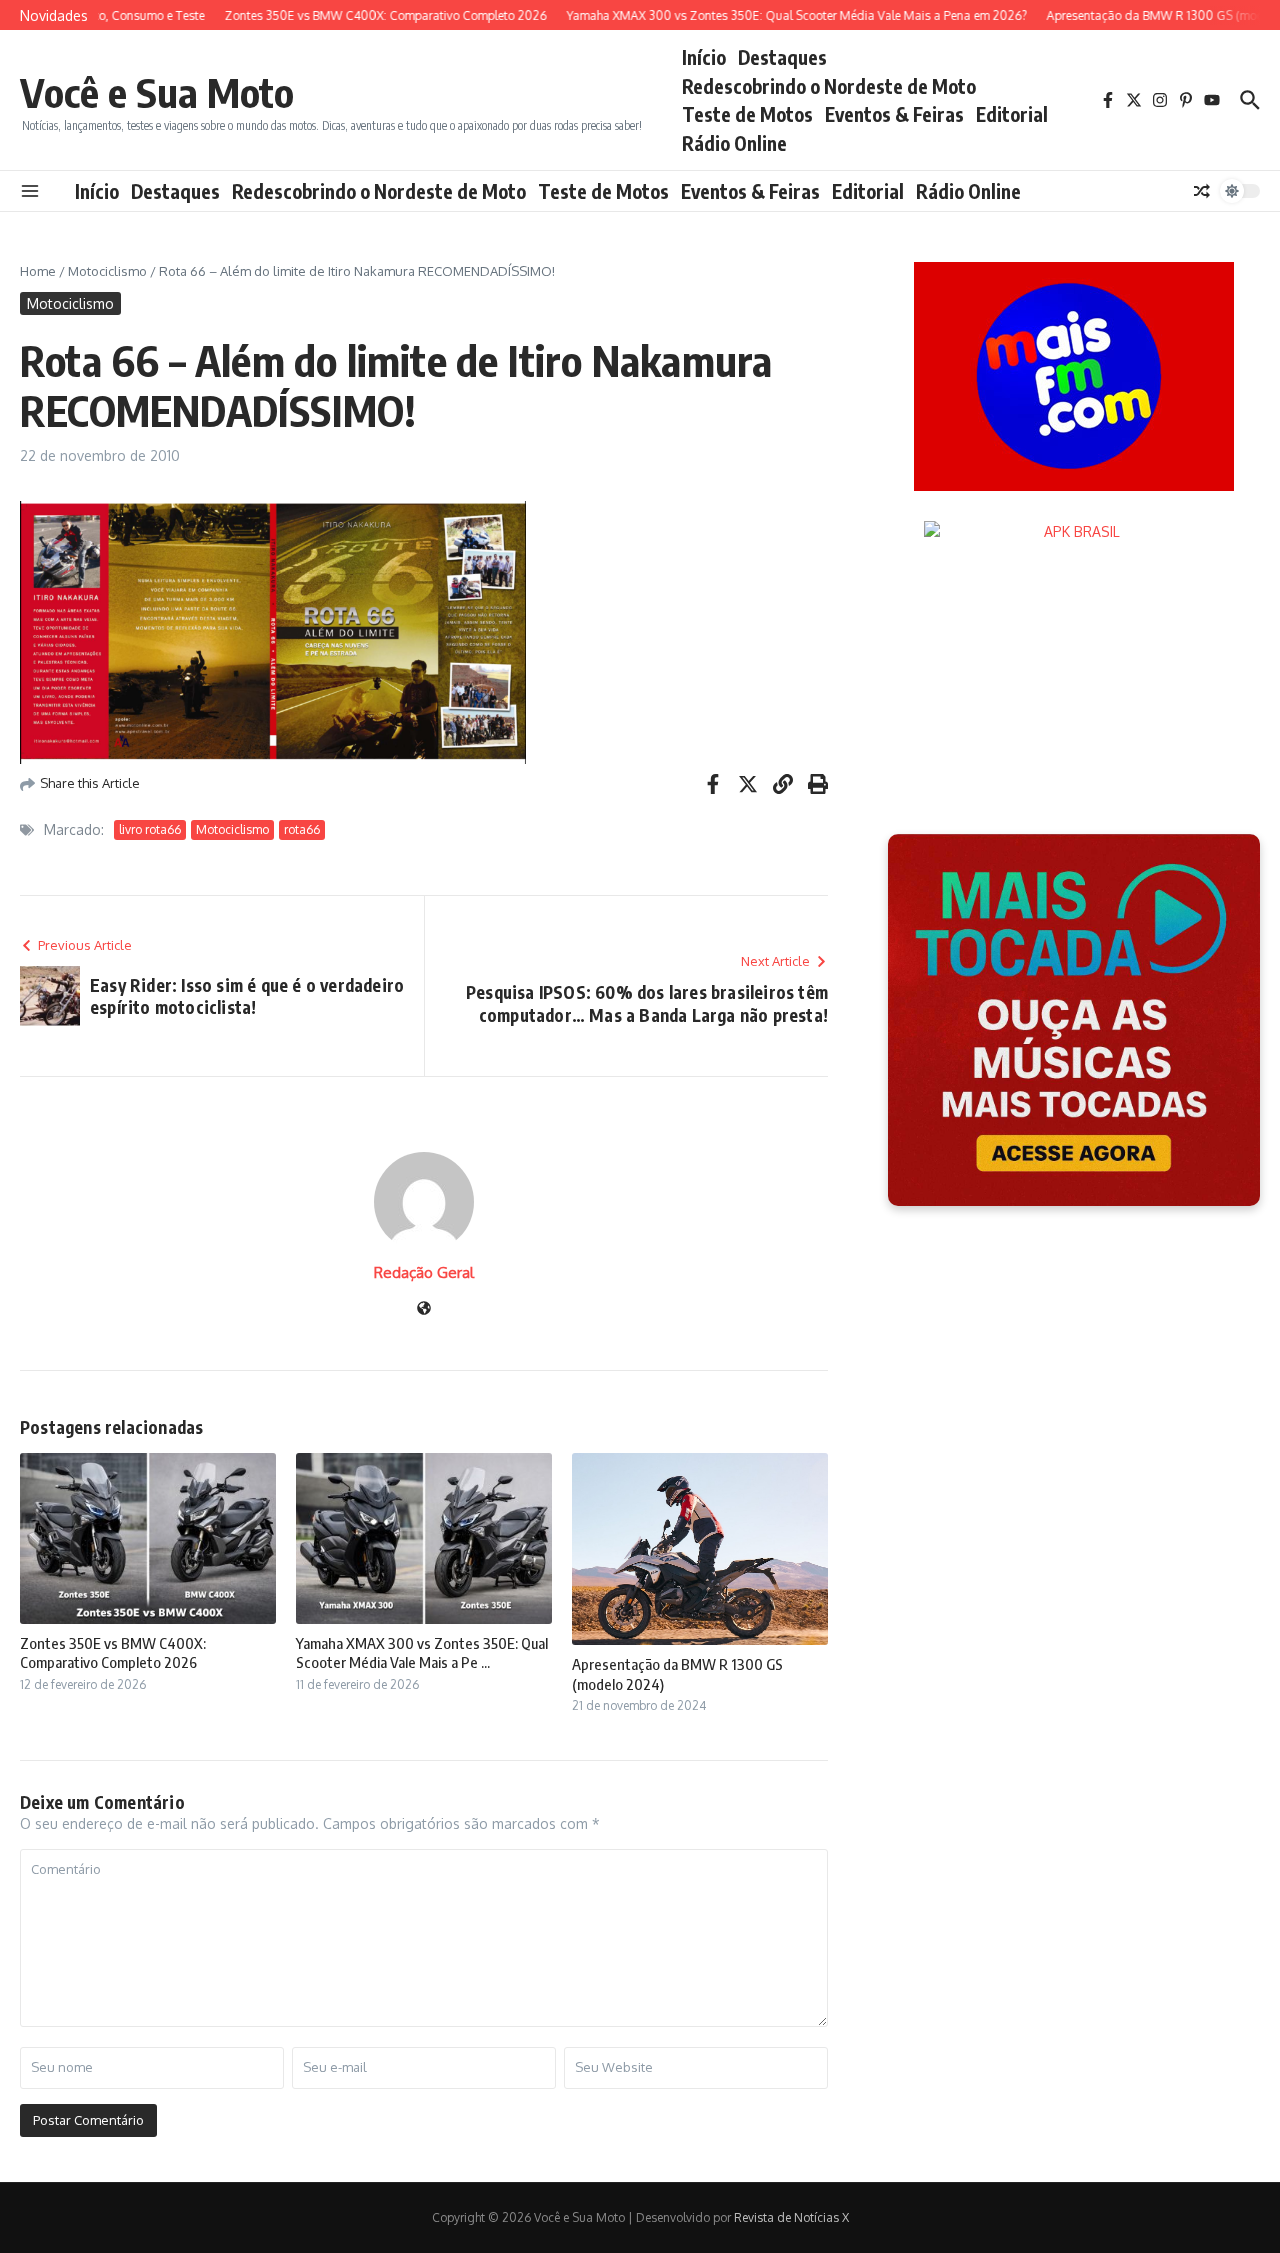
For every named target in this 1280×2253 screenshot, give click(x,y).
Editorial (1012, 114)
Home (38, 271)
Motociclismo (107, 271)
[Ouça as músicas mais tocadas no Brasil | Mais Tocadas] (1074, 1020)
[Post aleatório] (1202, 191)
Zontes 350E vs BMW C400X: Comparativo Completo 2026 (113, 1653)
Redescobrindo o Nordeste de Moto (829, 86)
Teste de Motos (747, 114)
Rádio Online (734, 143)
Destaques (782, 57)
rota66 (302, 829)
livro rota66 (150, 829)
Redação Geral (424, 1272)
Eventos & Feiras (894, 114)
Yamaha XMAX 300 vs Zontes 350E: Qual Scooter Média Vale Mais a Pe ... (422, 1653)
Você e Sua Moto (157, 92)
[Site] (424, 1309)
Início (704, 57)
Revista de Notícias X (791, 2217)
